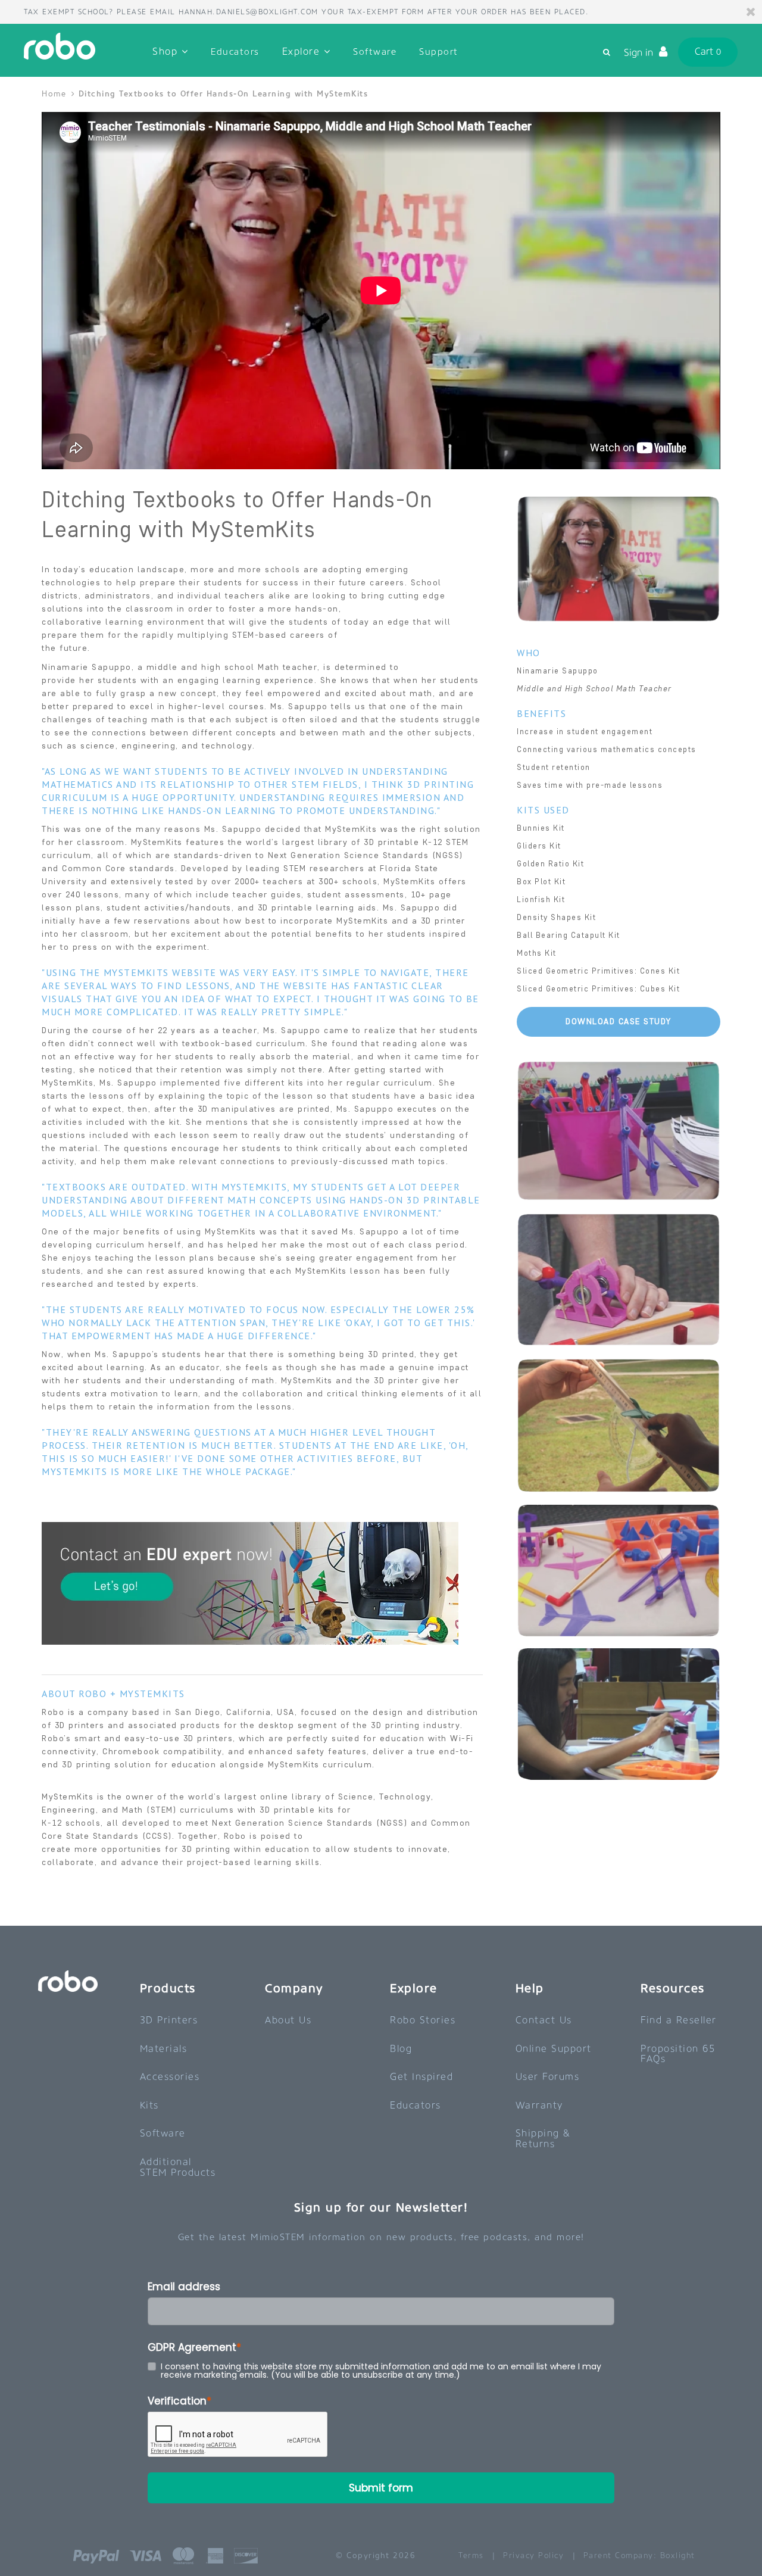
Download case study (619, 1022)
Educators (235, 52)
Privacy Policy (533, 2555)
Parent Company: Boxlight (639, 2555)
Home (56, 94)
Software (375, 52)
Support (439, 52)
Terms (471, 2555)
